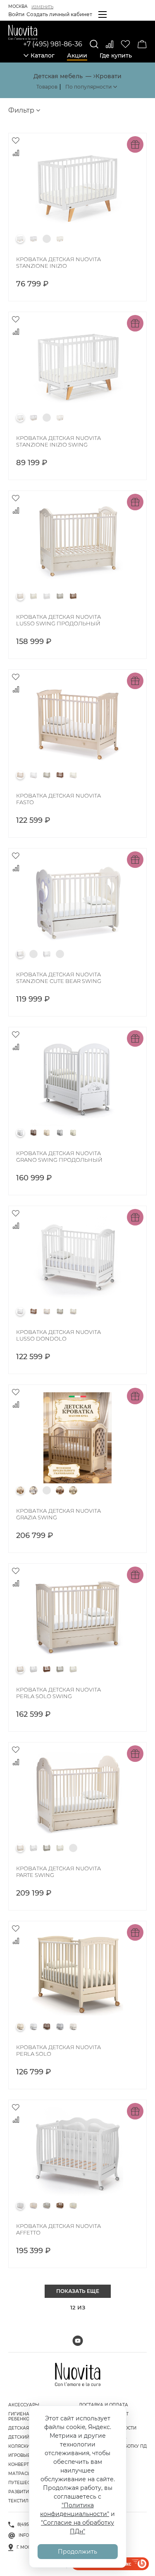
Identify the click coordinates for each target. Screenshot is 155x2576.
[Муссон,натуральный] (33, 239)
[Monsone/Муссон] (47, 1848)
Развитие (20, 2492)
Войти (16, 14)
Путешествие (25, 2483)
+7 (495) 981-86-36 (53, 44)
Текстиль (20, 2501)
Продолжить (77, 2552)
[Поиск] (94, 44)
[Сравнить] (110, 44)
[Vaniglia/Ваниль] (33, 596)
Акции (77, 55)
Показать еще (78, 2291)
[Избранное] (125, 44)
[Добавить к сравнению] (16, 153)
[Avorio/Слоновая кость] (20, 596)
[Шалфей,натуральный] (47, 239)
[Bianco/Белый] (47, 596)
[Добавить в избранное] (16, 140)
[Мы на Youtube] (78, 2341)
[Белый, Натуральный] (20, 239)
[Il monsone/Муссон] (60, 596)
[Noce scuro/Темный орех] (73, 596)
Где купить (116, 55)
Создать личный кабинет (59, 14)
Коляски (19, 2446)
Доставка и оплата (104, 2405)
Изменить (42, 7)
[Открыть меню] (103, 14)
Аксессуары (24, 2405)
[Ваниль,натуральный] (60, 239)
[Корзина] (142, 44)
